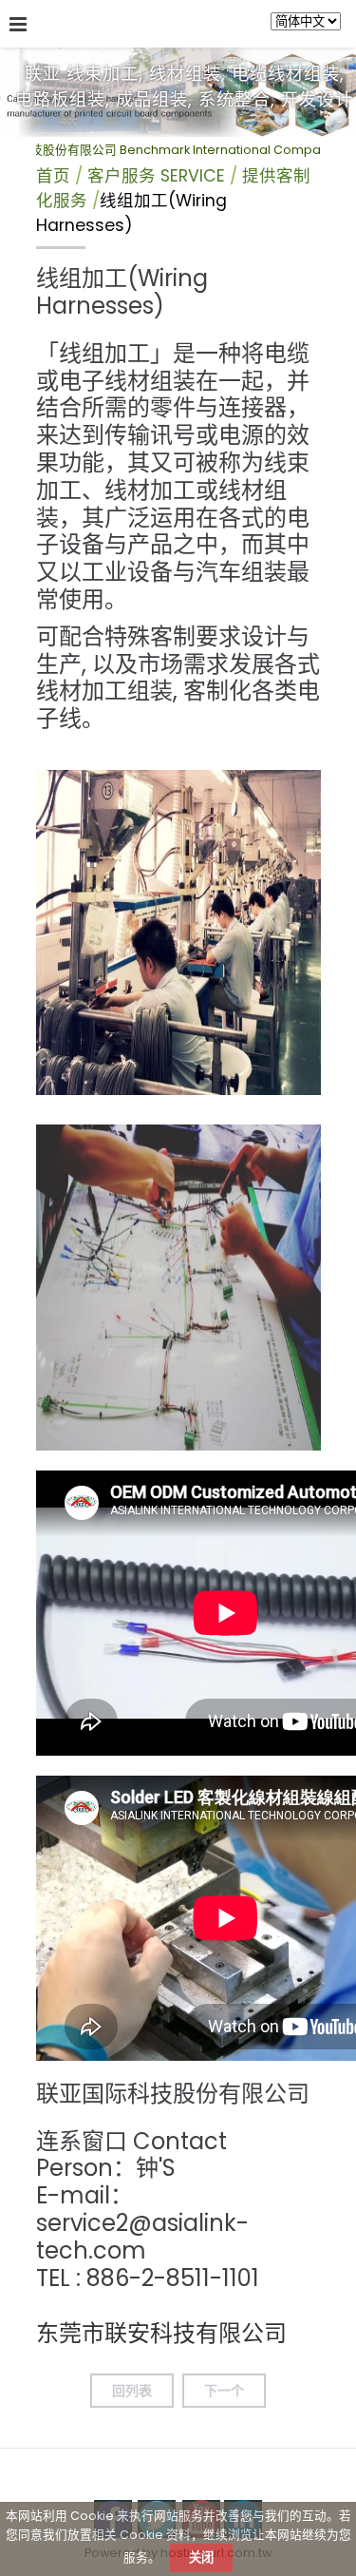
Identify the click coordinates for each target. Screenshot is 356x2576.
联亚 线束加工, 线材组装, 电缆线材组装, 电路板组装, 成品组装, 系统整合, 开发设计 (184, 87)
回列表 (132, 2391)
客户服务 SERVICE (159, 176)
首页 (53, 176)
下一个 (224, 2391)
